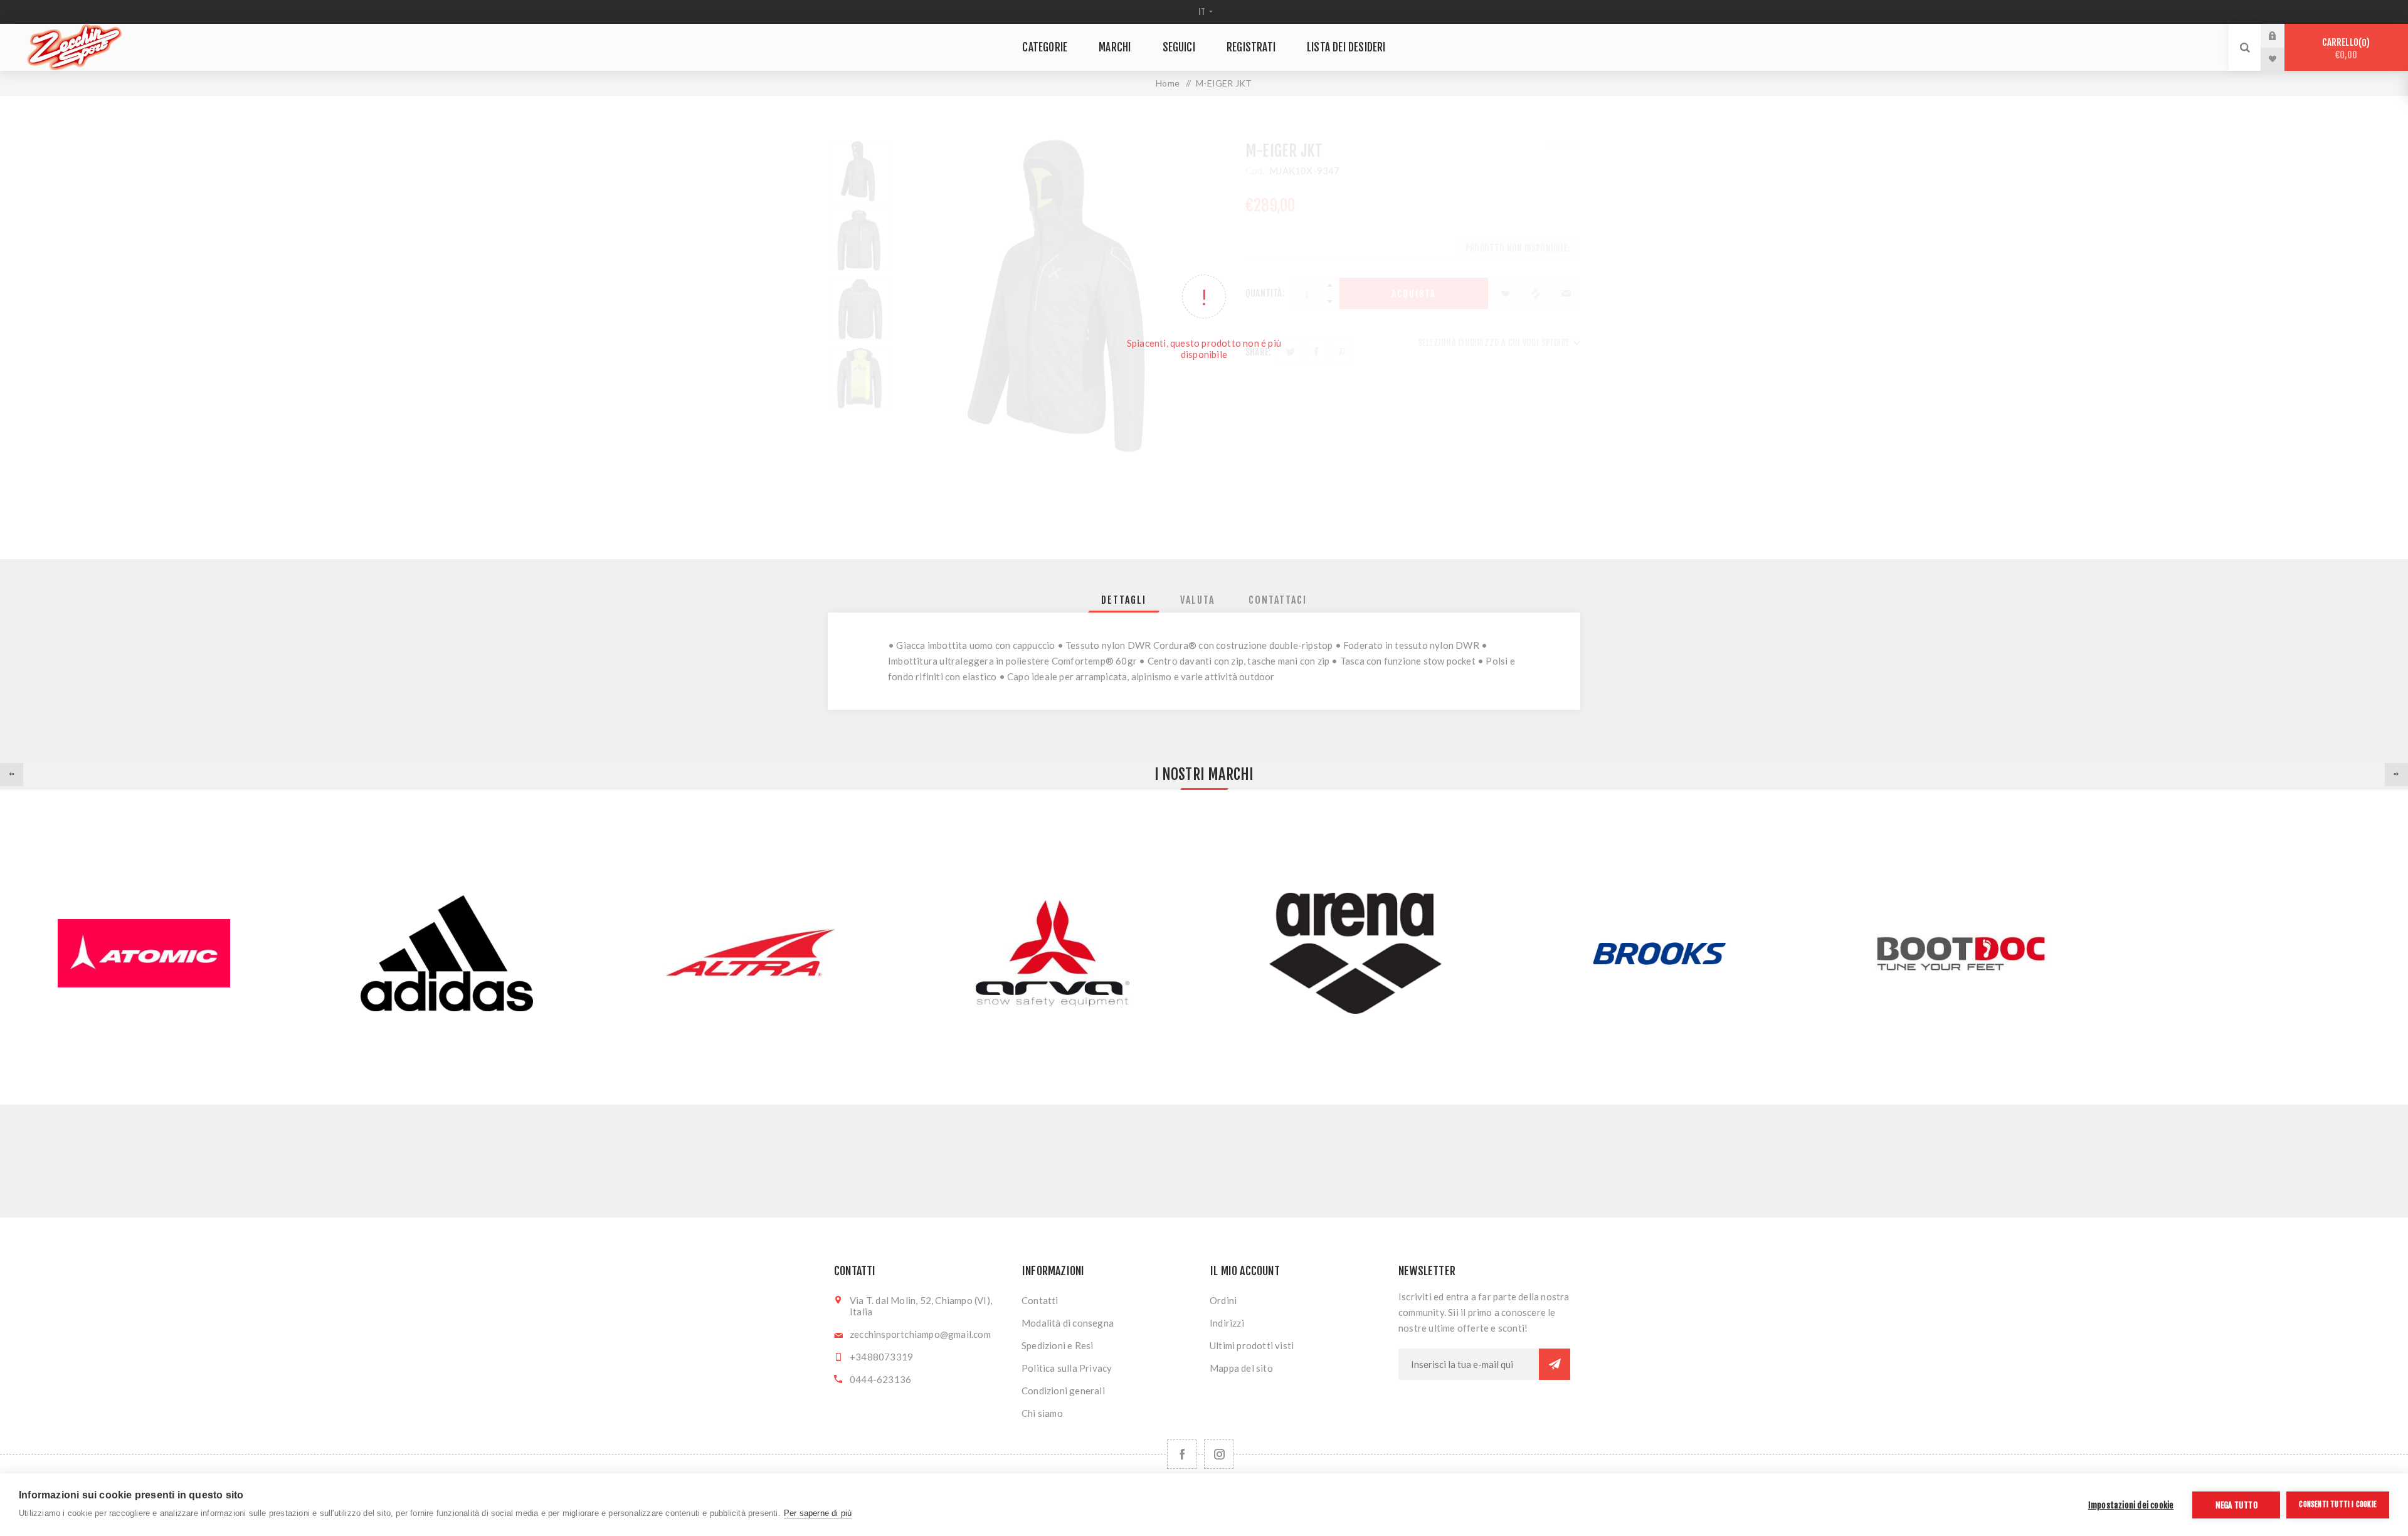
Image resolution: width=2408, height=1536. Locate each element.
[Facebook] (1182, 1454)
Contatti (1040, 1300)
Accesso (2282, 36)
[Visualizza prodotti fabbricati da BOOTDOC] (1961, 953)
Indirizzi (1227, 1323)
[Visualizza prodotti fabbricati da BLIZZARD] (2264, 953)
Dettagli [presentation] (1124, 600)
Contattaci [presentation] (1278, 600)
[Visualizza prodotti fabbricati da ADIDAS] (447, 953)
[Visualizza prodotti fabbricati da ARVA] (1053, 953)
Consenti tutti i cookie (2338, 1504)
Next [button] (2396, 775)
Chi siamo (1042, 1413)
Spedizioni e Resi (1057, 1345)
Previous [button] (12, 775)
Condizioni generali (1063, 1391)
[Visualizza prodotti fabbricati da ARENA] (1355, 953)
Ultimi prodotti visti (1252, 1345)
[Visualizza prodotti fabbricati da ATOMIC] (144, 953)
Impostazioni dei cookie (2131, 1505)
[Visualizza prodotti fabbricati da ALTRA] (750, 953)
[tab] (1124, 600)
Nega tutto (2236, 1505)
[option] (447, 953)
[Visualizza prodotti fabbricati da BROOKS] (1658, 953)
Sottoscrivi (1555, 1364)
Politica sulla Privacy (1067, 1368)
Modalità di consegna (1068, 1323)
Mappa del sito (1241, 1368)
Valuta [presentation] (1197, 600)
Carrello (2344, 49)
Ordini (1223, 1300)
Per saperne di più (818, 1513)
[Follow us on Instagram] (1219, 1454)
